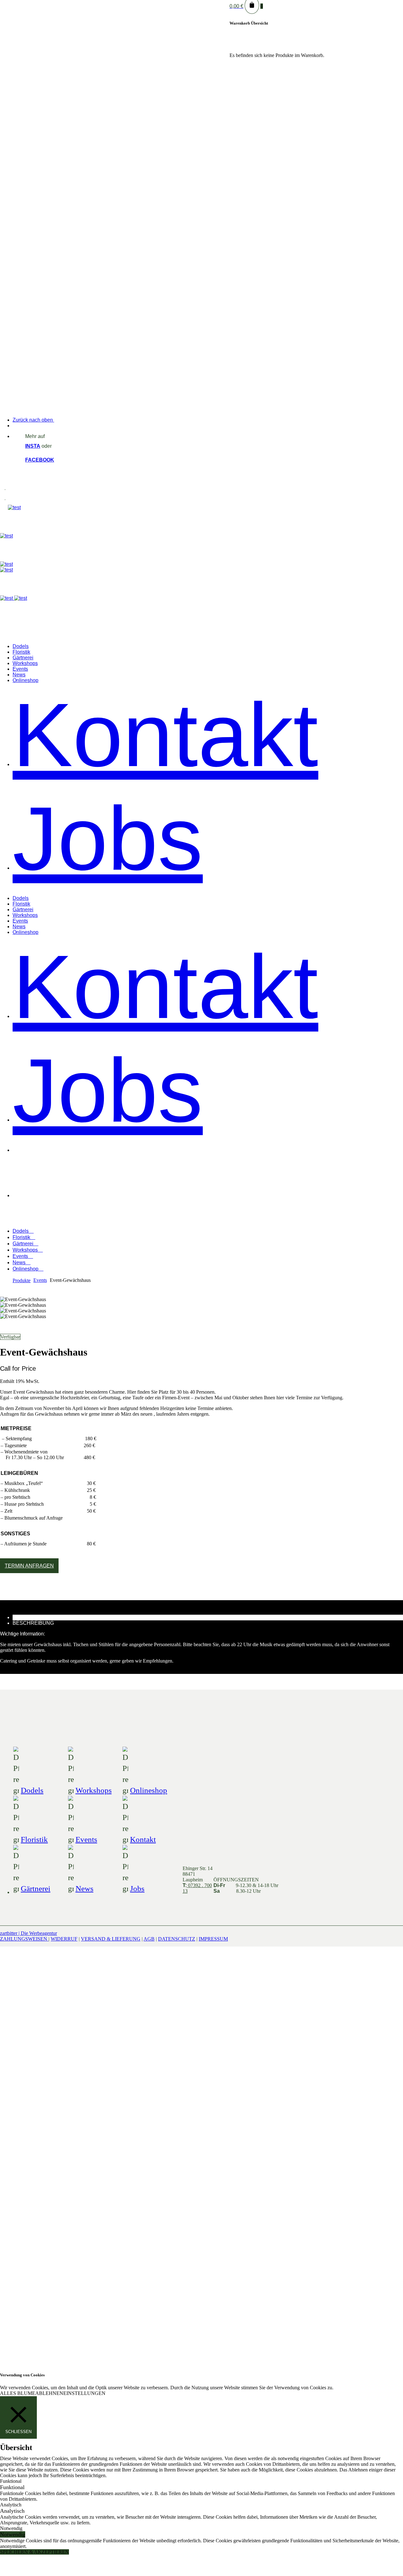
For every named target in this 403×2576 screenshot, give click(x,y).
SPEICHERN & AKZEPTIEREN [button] (34, 2552)
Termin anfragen (29, 1566)
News (85, 1888)
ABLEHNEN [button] (49, 2393)
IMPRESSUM (213, 1939)
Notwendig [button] (11, 2528)
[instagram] (212, 2337)
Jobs (137, 1888)
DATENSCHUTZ (177, 1939)
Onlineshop (149, 1790)
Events (86, 1839)
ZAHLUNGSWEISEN (24, 1939)
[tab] (208, 1618)
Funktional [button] (11, 2481)
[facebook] (226, 2337)
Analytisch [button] (11, 2505)
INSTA (33, 446)
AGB (149, 1939)
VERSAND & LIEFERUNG (111, 1939)
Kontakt (143, 1839)
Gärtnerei (36, 1888)
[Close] (120, 631)
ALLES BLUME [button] (18, 2393)
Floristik (34, 1839)
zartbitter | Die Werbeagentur (28, 1933)
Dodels (32, 1790)
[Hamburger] (5, 490)
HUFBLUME (36, 1172)
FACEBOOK (40, 460)
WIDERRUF (64, 1939)
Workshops (94, 1790)
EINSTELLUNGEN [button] (84, 2393)
